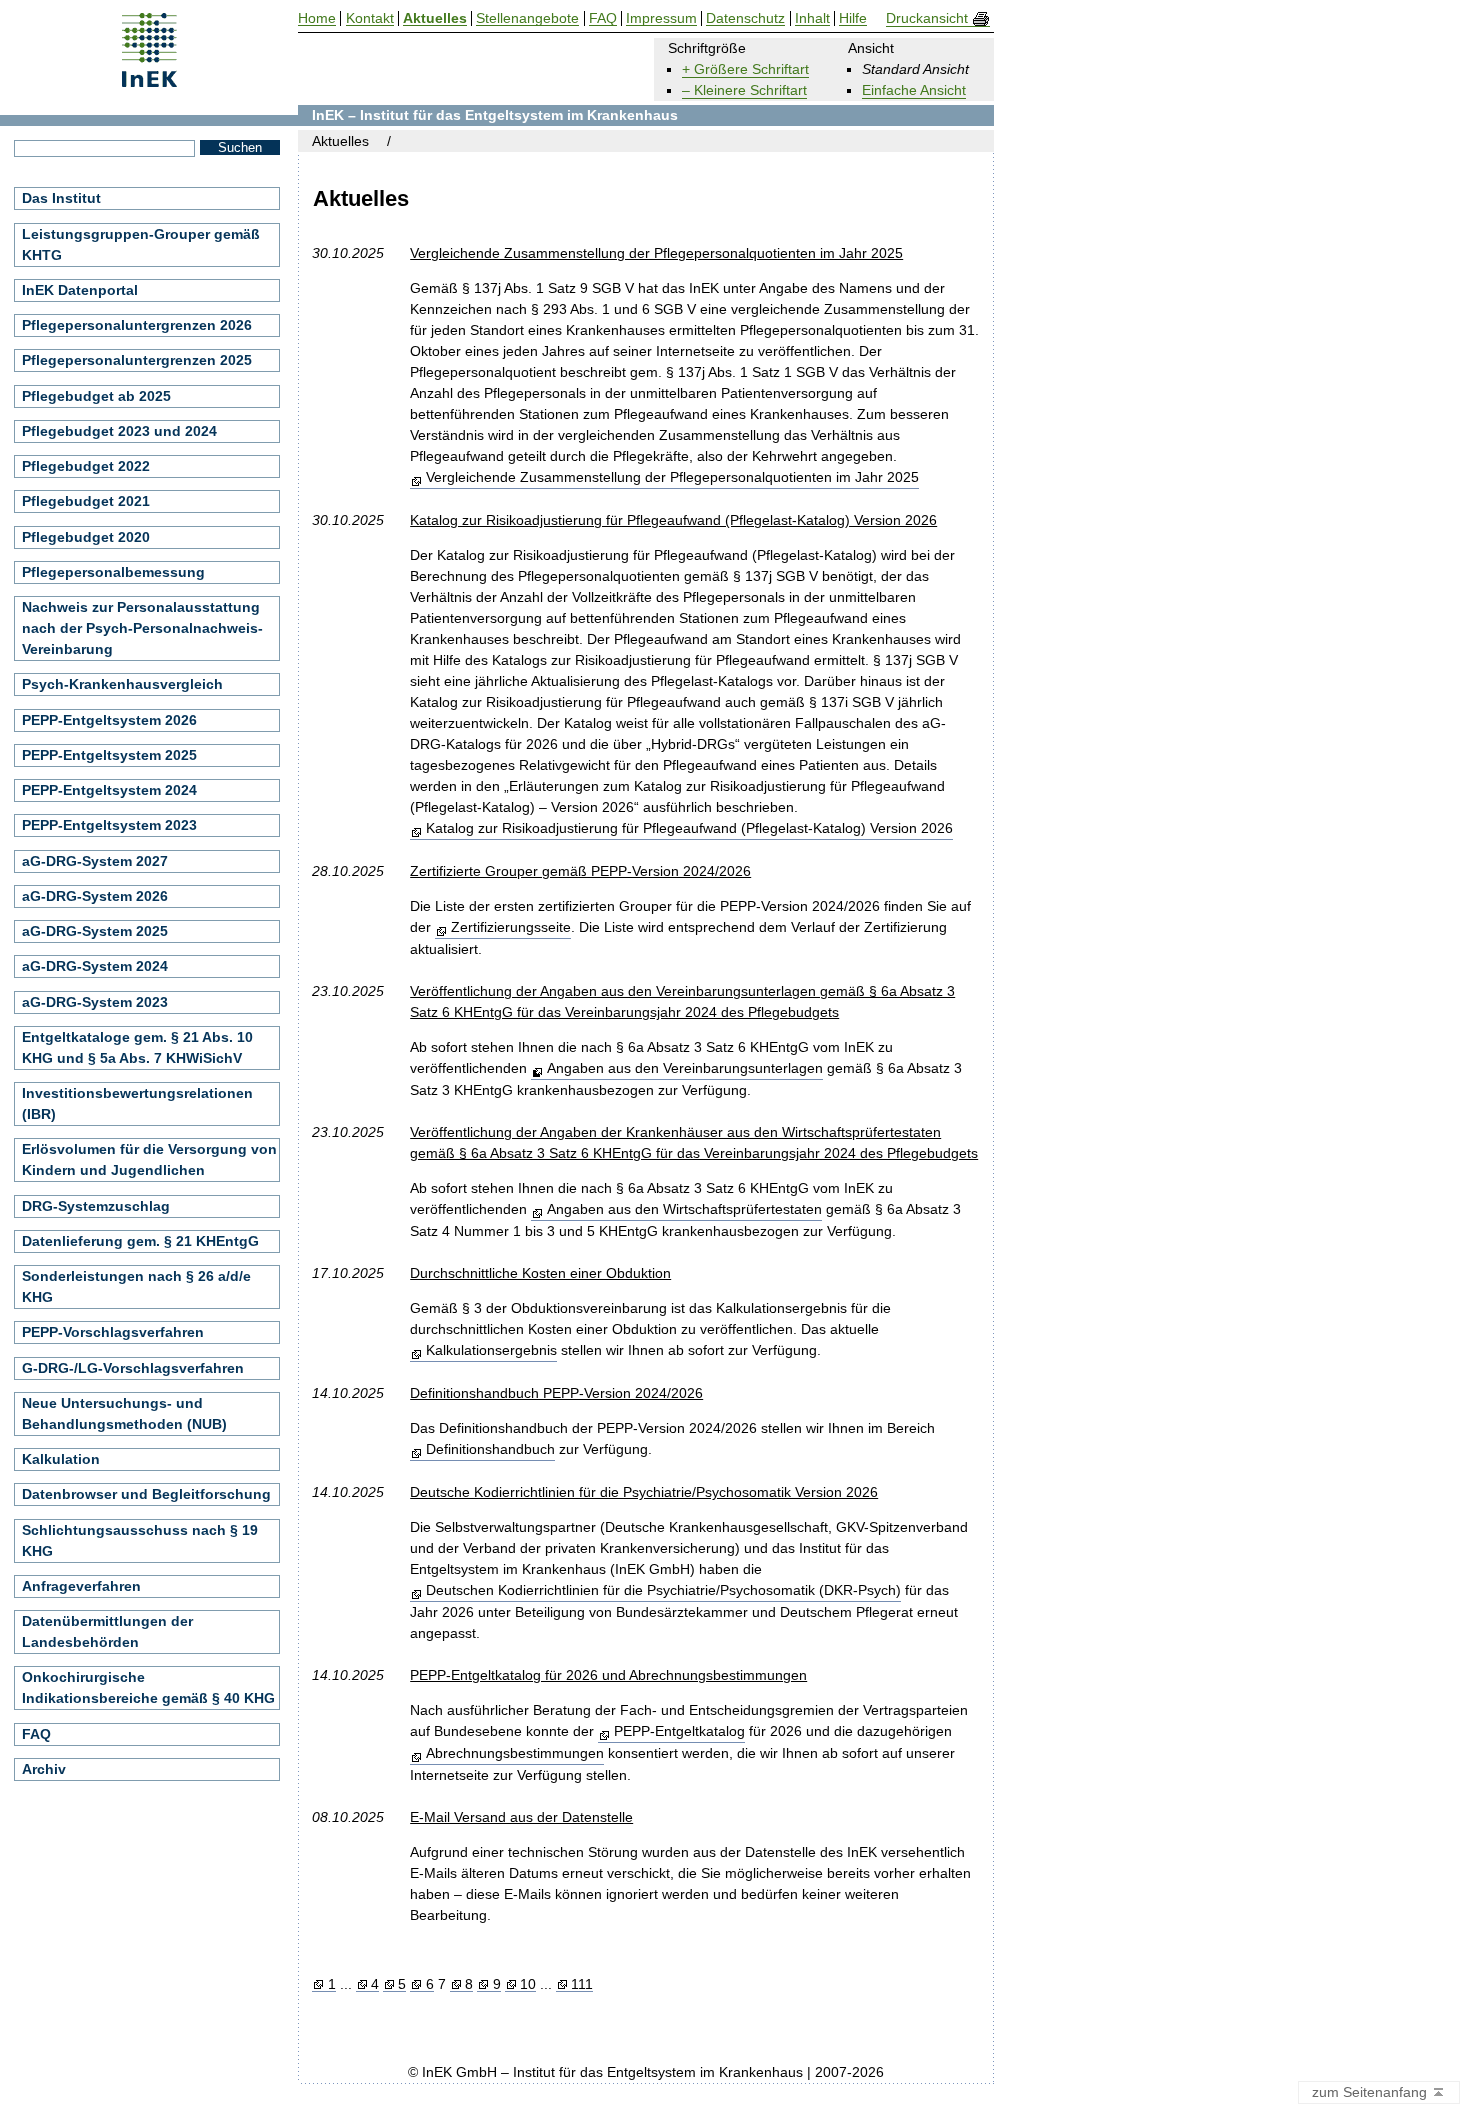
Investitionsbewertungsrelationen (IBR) (137, 1103)
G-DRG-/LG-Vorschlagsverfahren (133, 1368)
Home (317, 18)
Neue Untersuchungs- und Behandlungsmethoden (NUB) (124, 1413)
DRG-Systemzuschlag (96, 1206)
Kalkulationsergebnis (491, 1350)
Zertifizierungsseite (510, 927)
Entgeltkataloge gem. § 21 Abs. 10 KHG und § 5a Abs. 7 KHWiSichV (137, 1047)
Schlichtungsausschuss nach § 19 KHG (140, 1540)
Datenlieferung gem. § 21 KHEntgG (140, 1241)
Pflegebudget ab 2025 (96, 396)
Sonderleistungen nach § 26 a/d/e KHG (136, 1286)
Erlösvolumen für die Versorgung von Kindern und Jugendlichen (149, 1159)
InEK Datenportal (80, 290)
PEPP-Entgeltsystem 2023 (109, 825)
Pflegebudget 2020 (86, 537)
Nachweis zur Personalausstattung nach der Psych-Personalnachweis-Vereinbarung (142, 628)
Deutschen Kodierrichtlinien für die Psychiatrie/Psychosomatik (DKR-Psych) (663, 1590)
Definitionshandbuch (490, 1449)
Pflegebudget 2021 (86, 501)
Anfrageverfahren (81, 1586)
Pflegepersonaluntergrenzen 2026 (137, 325)
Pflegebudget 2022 (86, 466)
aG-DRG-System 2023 (95, 1002)
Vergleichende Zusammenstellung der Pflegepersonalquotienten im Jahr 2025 (672, 477)
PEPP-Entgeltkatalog (679, 1731)
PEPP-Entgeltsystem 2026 (109, 720)
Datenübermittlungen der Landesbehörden (107, 1631)
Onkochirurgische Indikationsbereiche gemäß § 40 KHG (148, 1687)
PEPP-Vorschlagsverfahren (113, 1332)
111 (582, 1984)
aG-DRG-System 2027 (95, 861)
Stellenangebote (527, 18)
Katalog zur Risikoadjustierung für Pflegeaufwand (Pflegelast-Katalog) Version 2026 (689, 828)
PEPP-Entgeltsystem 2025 (109, 755)
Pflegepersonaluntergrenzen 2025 (137, 360)
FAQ (36, 1734)
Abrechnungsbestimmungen (514, 1753)
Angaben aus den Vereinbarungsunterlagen (684, 1068)
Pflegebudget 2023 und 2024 (119, 431)
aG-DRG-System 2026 (95, 896)
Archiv (44, 1769)
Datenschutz (745, 18)
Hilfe (853, 18)
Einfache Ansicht (914, 90)
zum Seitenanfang (1371, 2092)
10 (528, 1984)
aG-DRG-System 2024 (95, 966)
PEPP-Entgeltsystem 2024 (109, 790)
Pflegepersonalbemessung (113, 572)
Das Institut (61, 198)
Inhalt (812, 18)
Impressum (661, 18)
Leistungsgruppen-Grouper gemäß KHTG (141, 244)
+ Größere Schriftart (745, 69)
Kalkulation (61, 1459)
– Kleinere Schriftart (744, 90)
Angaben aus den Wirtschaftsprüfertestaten (684, 1209)
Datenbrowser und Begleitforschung (146, 1494)
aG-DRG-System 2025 (95, 931)
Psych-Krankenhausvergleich (122, 684)
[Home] (149, 80)
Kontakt (370, 18)
